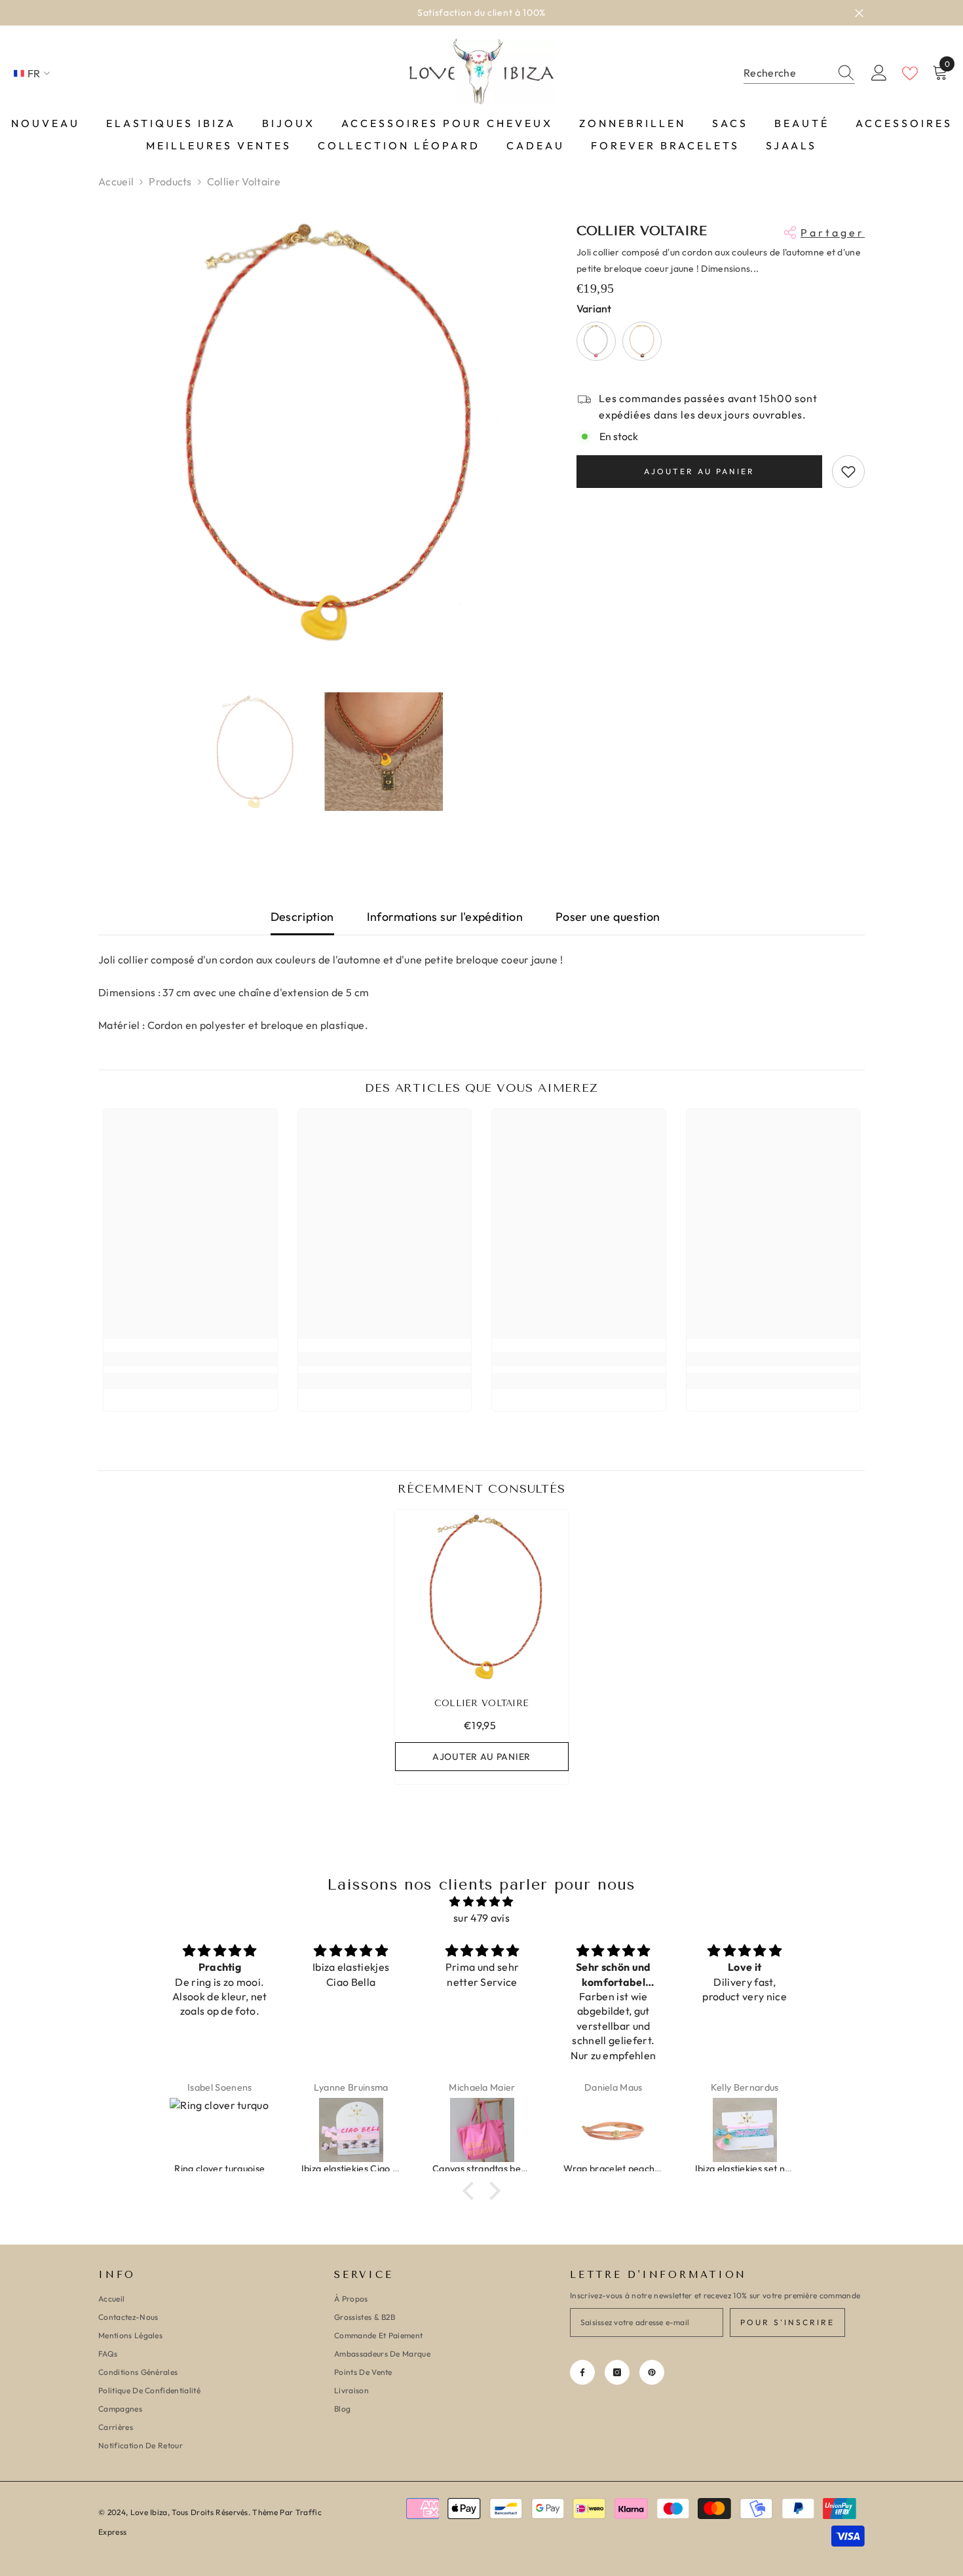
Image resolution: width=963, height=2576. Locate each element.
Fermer (859, 13)
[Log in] (879, 73)
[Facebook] (582, 2372)
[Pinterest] (652, 2372)
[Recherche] (799, 73)
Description (302, 917)
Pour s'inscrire (787, 2322)
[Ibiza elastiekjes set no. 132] (614, 2130)
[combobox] (787, 73)
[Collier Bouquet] (596, 341)
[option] (481, 13)
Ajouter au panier (699, 471)
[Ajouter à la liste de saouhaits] (848, 472)
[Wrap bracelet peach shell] (482, 2130)
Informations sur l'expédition (445, 917)
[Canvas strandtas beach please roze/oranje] (351, 2130)
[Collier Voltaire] (482, 1596)
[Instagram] (617, 2372)
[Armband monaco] (745, 2130)
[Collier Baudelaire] (642, 341)
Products (170, 181)
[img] (481, 1902)
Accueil (116, 181)
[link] (190, 1359)
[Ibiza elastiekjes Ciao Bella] (220, 2130)
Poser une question (608, 917)
